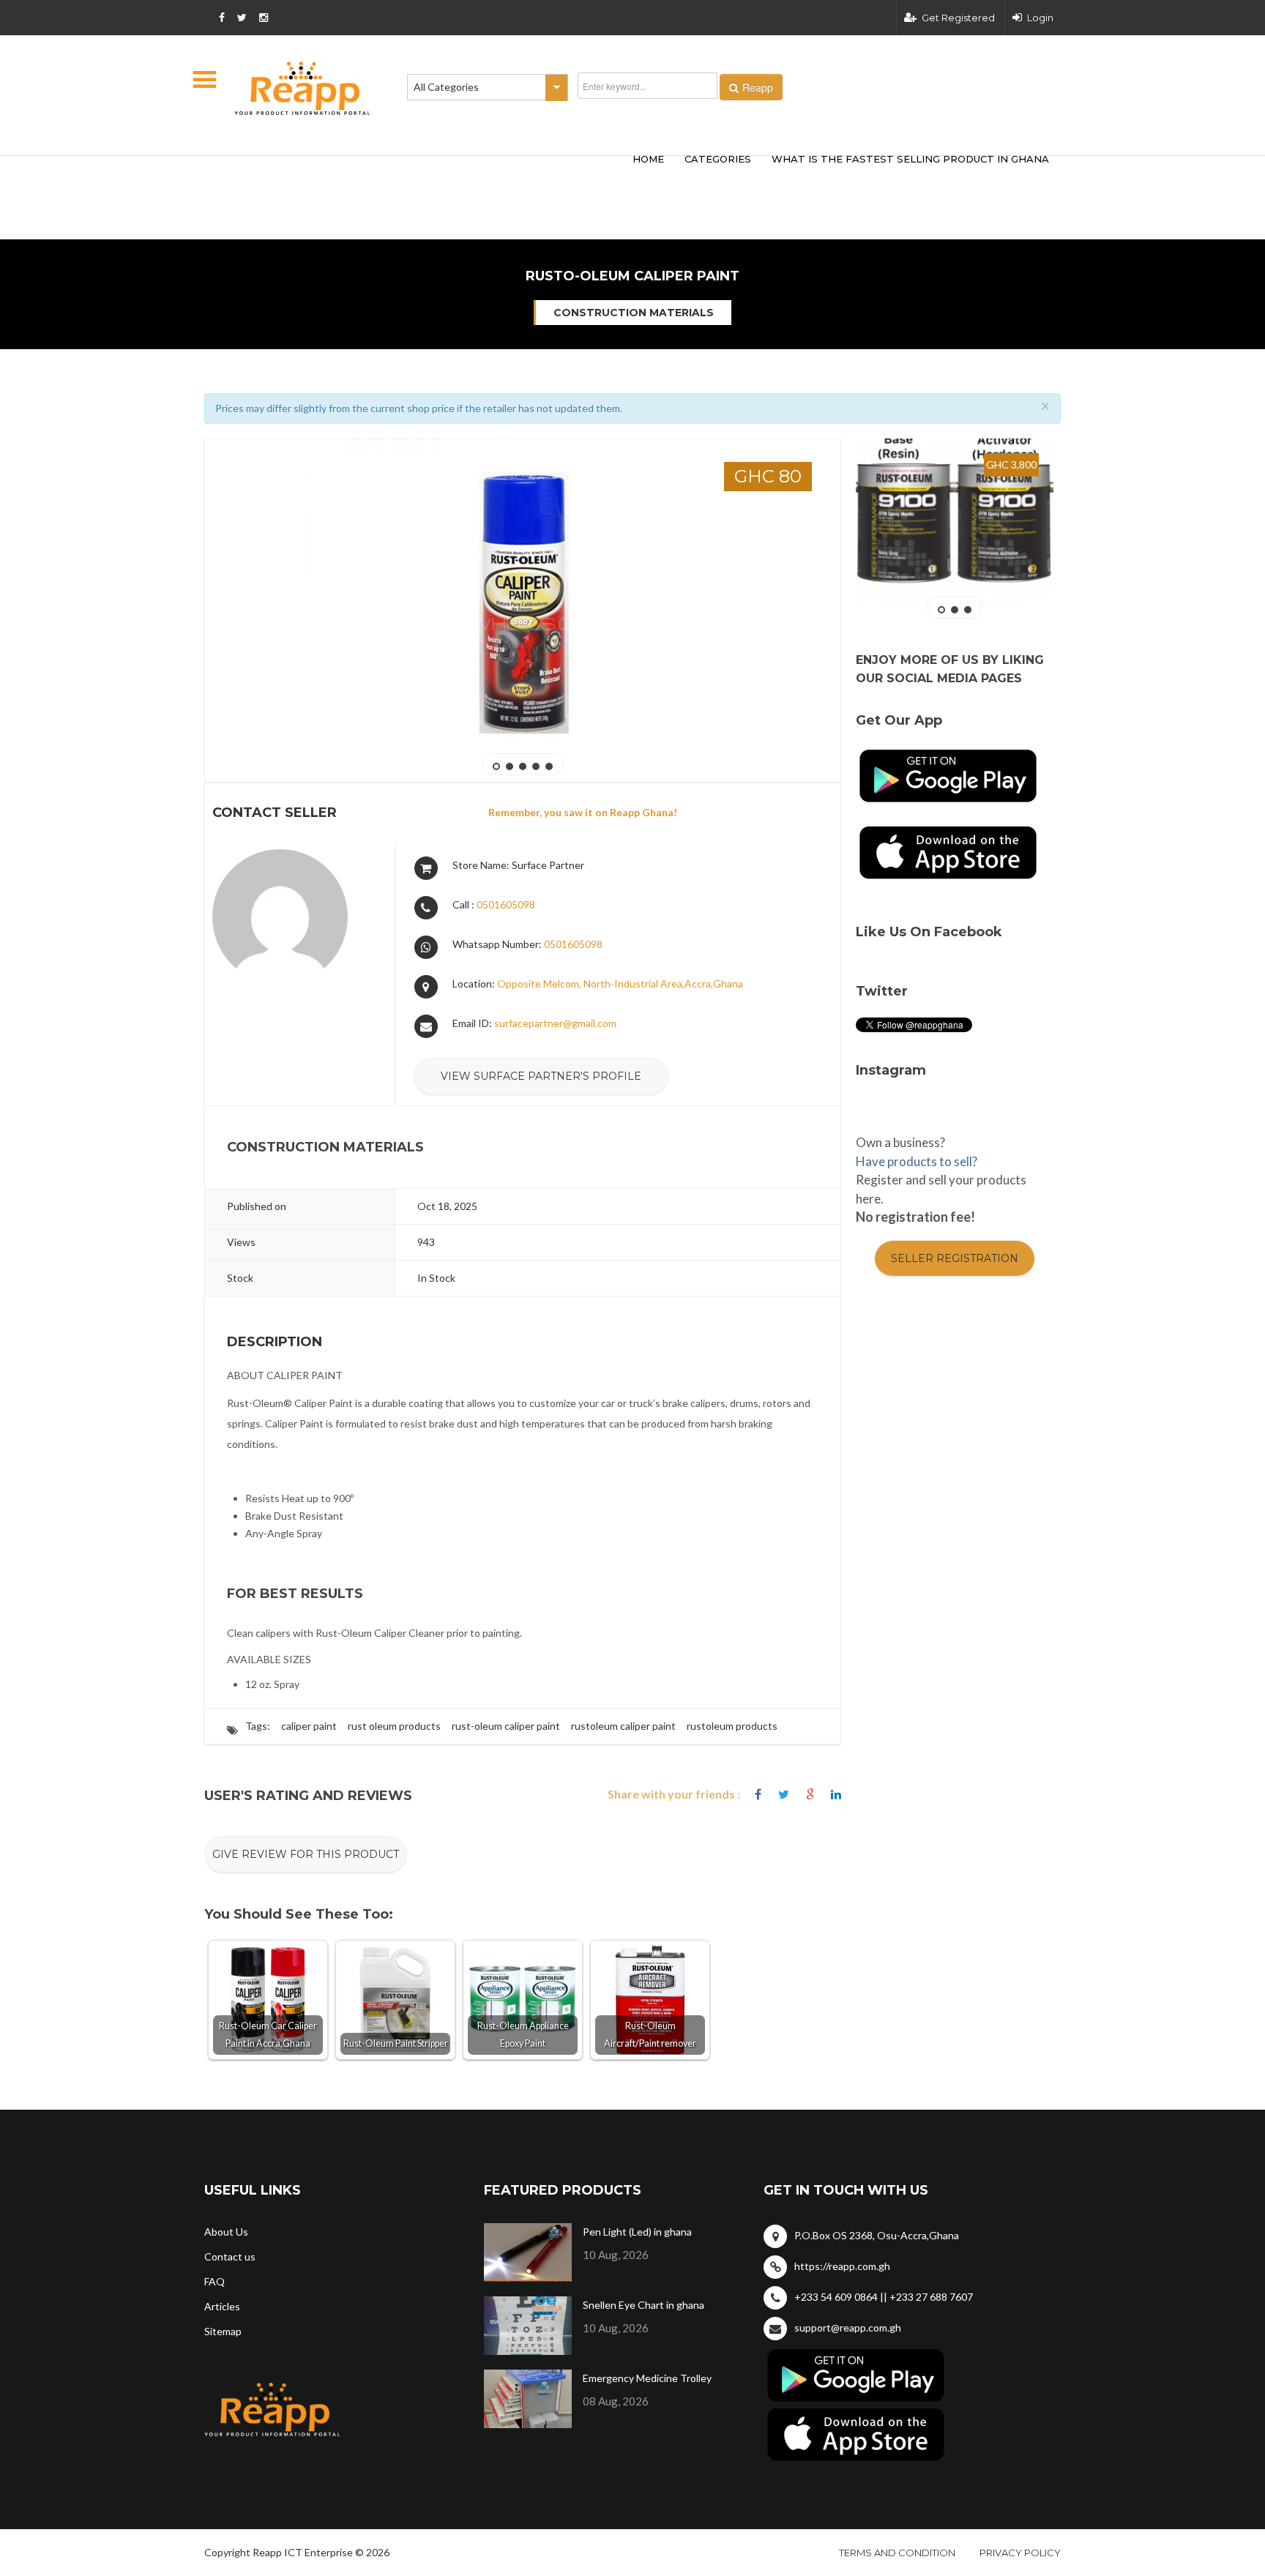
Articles (222, 2306)
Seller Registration (955, 1258)
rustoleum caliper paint (623, 1726)
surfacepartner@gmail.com (555, 1023)
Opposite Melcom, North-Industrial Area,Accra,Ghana (620, 983)
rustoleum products (732, 1726)
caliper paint (309, 1726)
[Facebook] (758, 1795)
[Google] (810, 1795)
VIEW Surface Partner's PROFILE (541, 1076)
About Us (226, 2232)
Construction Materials (634, 313)
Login (1040, 18)
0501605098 (506, 904)
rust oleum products (394, 1726)
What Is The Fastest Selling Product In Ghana (910, 159)
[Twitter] (784, 1795)
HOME (648, 159)
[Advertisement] (420, 174)
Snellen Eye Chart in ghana (643, 2305)
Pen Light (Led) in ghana (637, 2232)
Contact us (230, 2256)
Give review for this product (306, 1854)
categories (718, 159)
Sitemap (223, 2331)
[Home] (302, 88)
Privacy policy (1020, 2553)
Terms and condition (897, 2553)
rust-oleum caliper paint (506, 1726)
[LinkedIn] (836, 1795)
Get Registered (958, 18)
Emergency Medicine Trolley (647, 2378)
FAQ (214, 2281)
